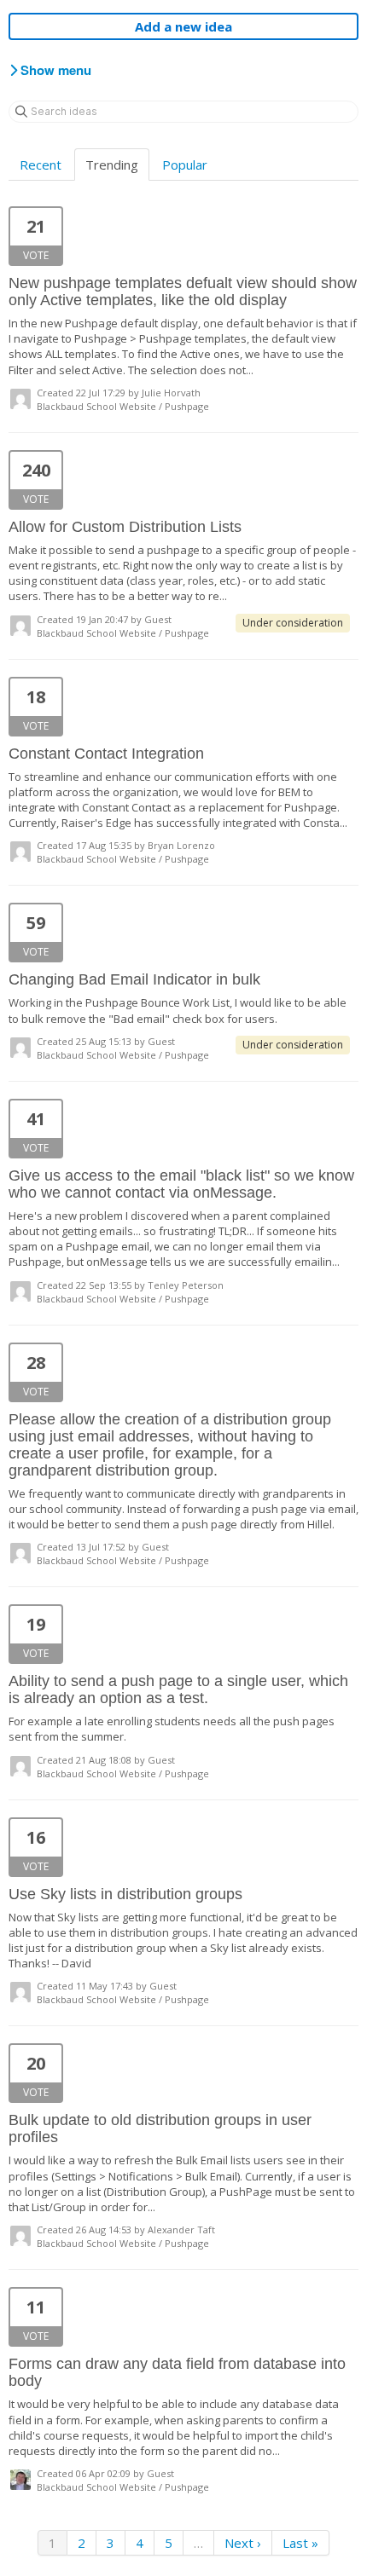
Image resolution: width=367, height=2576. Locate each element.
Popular (185, 165)
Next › (243, 2543)
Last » (300, 2543)
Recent (41, 165)
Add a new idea (183, 26)
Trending (112, 165)
